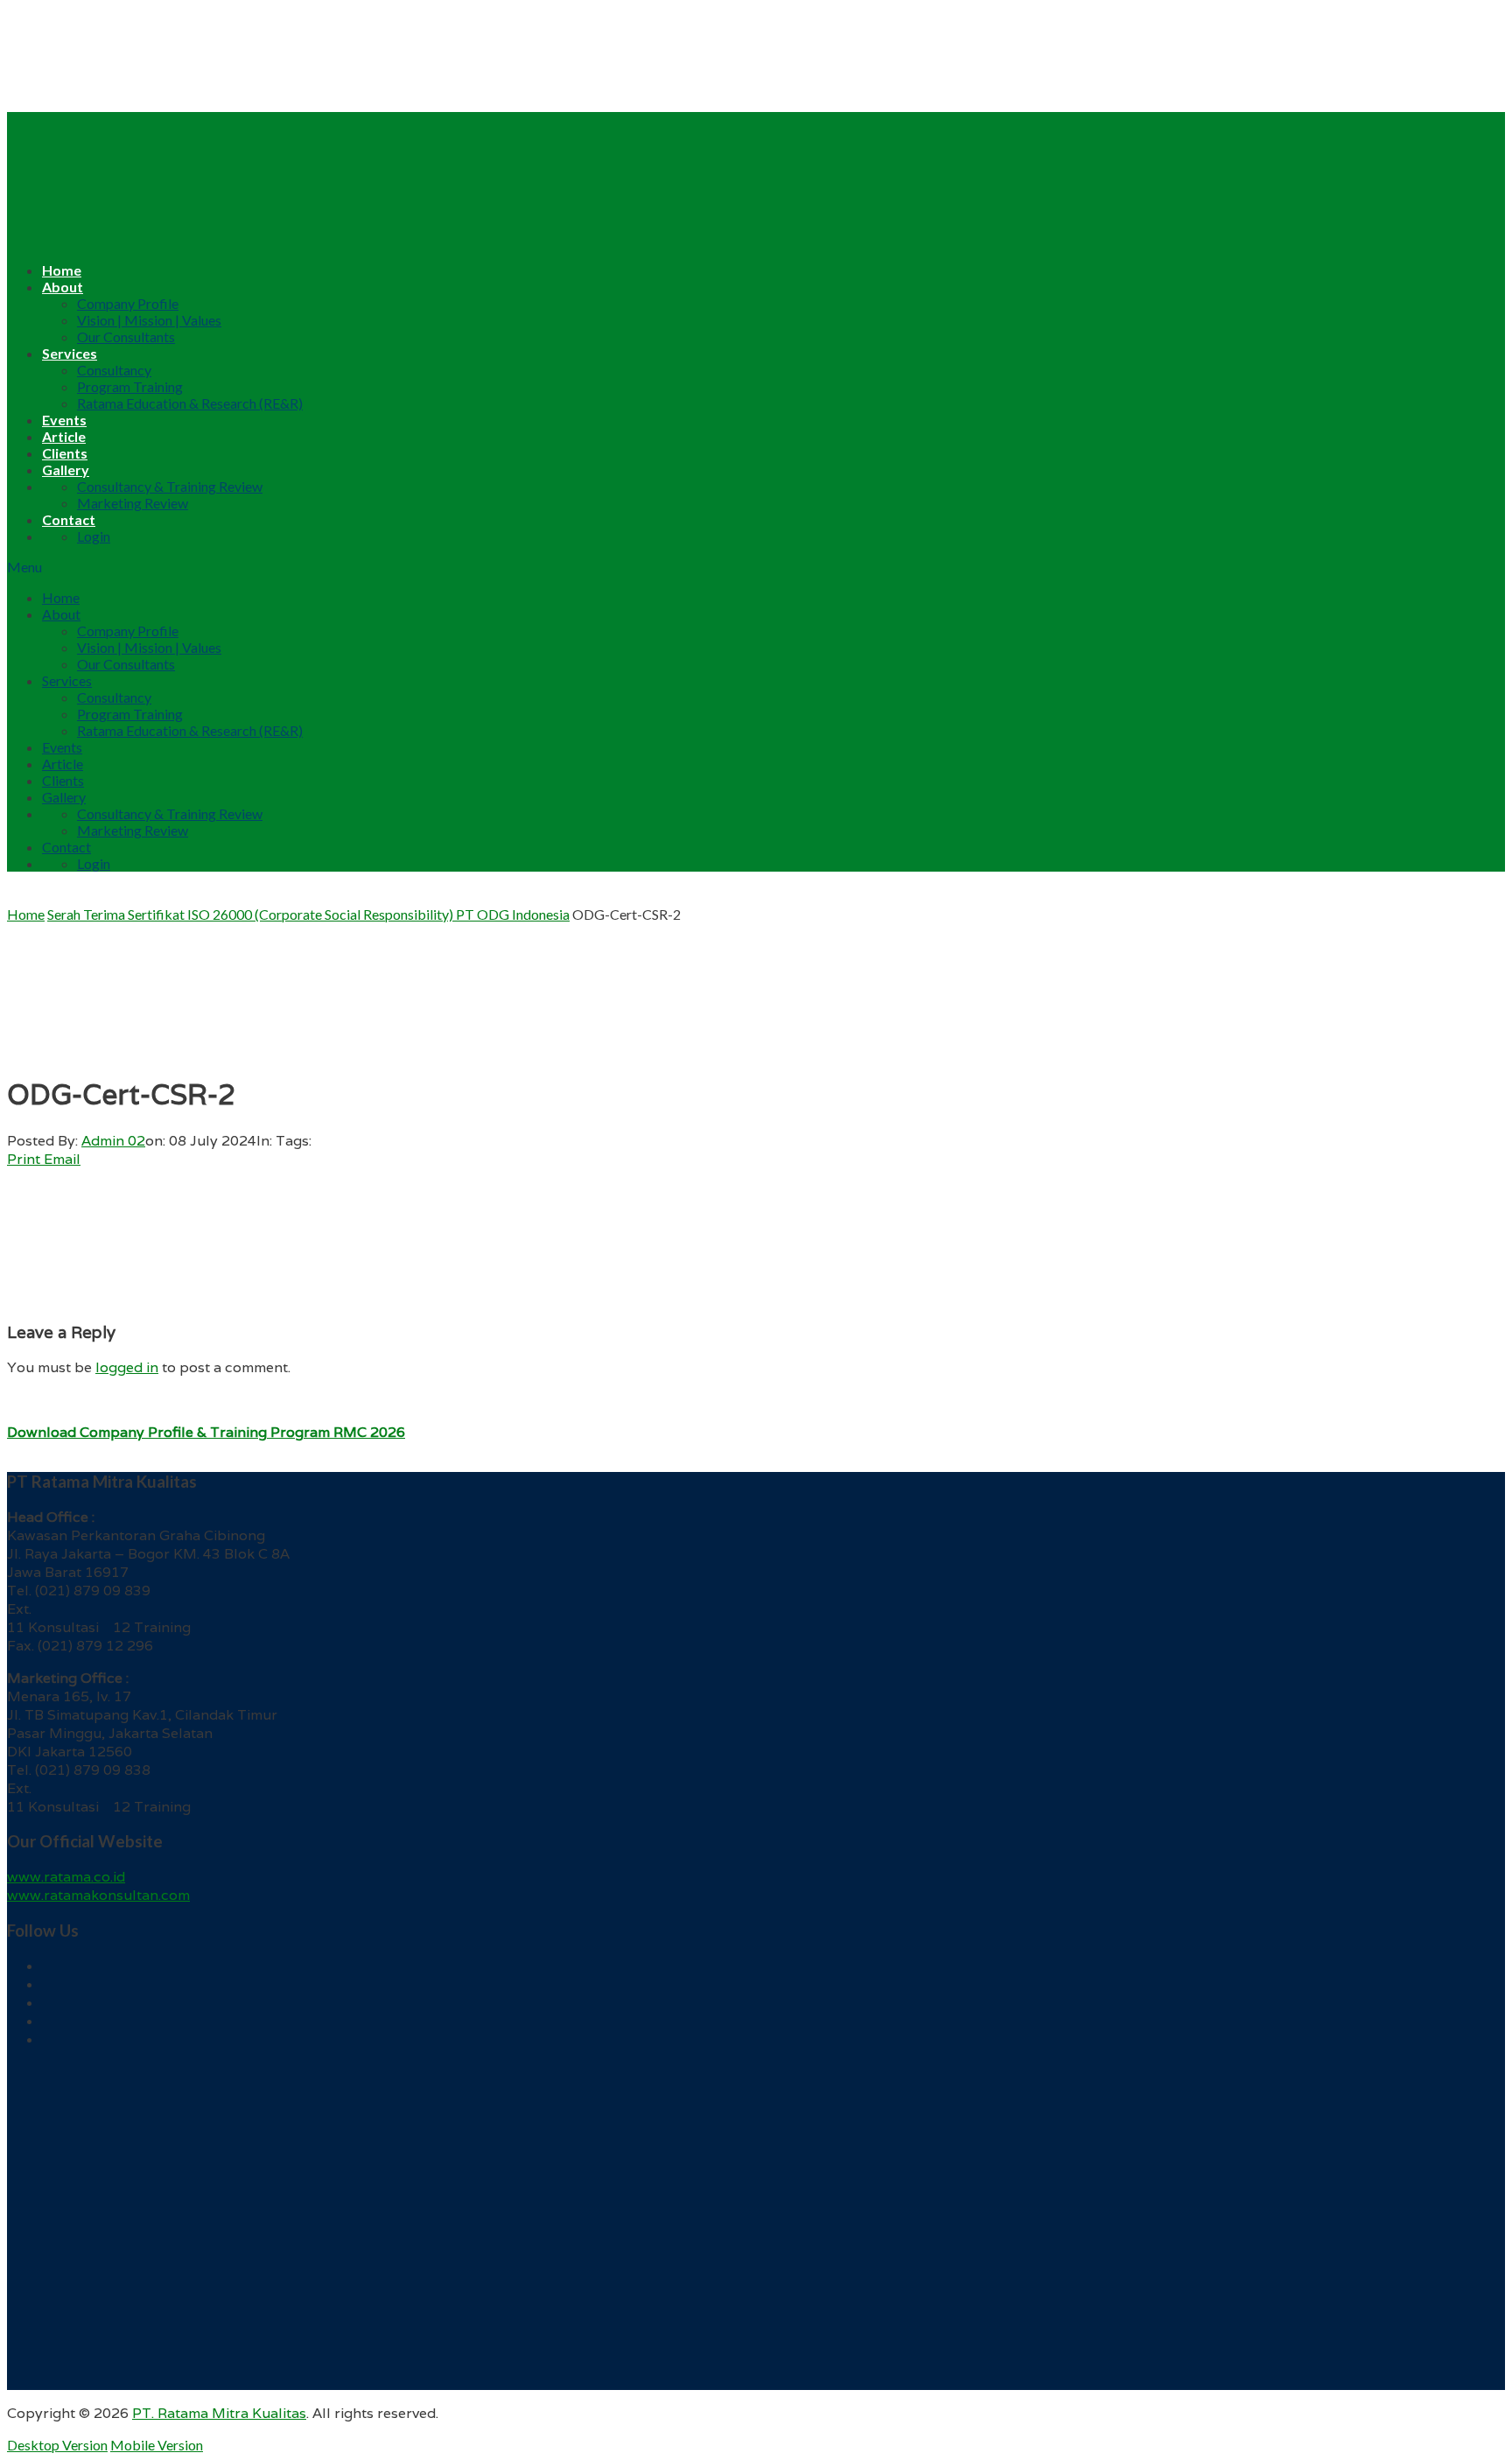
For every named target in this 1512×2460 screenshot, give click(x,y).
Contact (69, 519)
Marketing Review (133, 503)
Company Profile (128, 303)
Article (64, 436)
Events (64, 420)
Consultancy (114, 370)
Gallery (66, 470)
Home (62, 270)
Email (62, 1159)
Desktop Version (57, 2445)
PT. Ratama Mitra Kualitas (219, 2413)
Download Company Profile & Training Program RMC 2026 (206, 1432)
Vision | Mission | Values (149, 320)
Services (70, 353)
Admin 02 (113, 1141)
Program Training (130, 386)
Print (24, 1159)
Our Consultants (126, 336)
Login (94, 536)
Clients (65, 453)
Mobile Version (157, 2445)
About (63, 287)
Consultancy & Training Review (170, 486)
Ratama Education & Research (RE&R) (190, 403)
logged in (127, 1367)
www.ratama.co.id (66, 1877)
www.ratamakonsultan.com (98, 1895)
